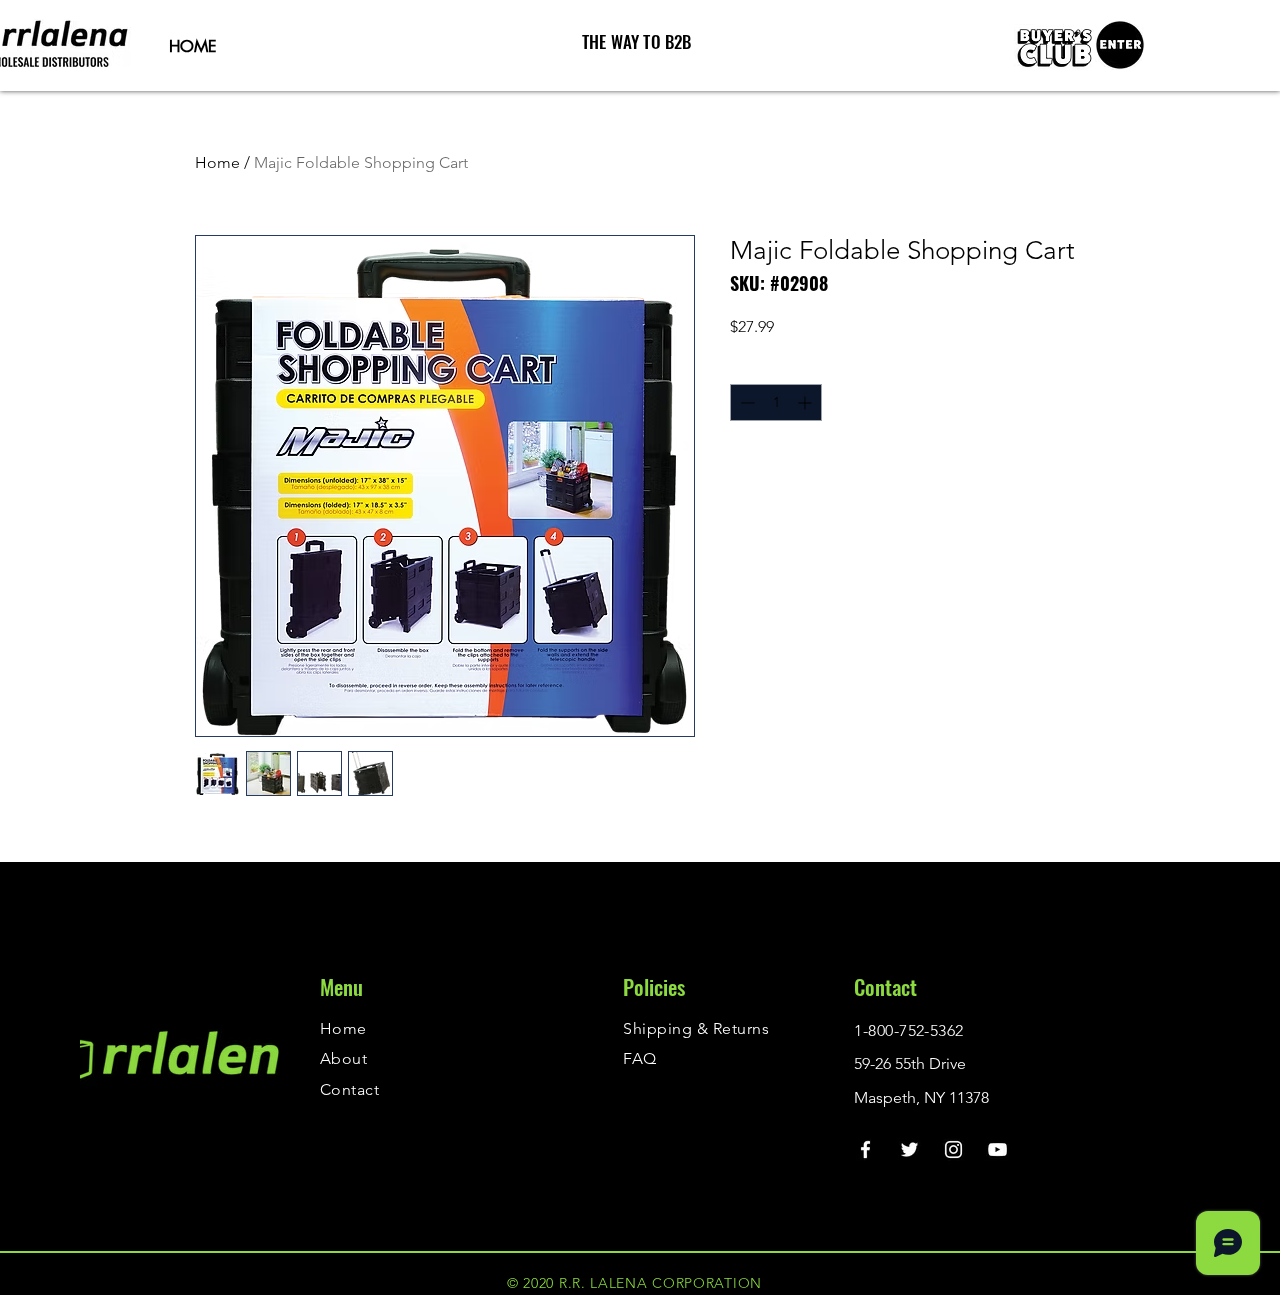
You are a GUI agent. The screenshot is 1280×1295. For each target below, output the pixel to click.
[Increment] (806, 402)
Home (217, 162)
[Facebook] (865, 1149)
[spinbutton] (776, 402)
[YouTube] (997, 1149)
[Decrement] (745, 402)
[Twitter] (909, 1149)
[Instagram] (953, 1149)
